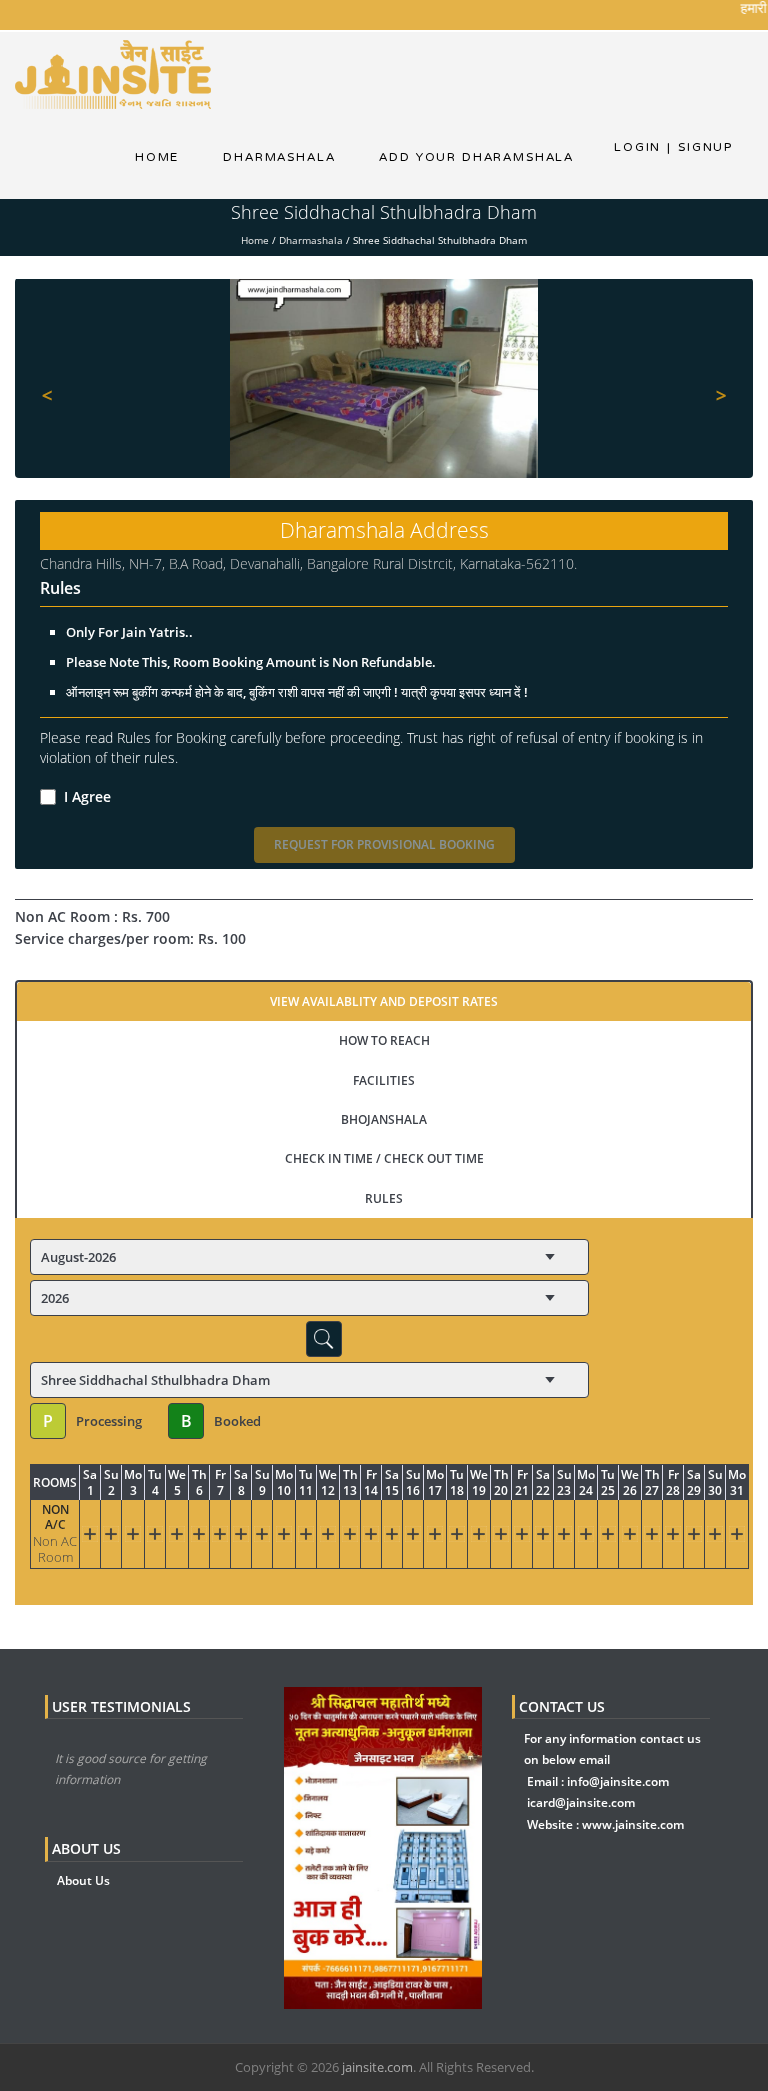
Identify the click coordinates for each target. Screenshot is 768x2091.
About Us (83, 1880)
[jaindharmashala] (113, 73)
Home (157, 157)
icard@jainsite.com (581, 1802)
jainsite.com (377, 2067)
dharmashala (279, 157)
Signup (700, 147)
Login (637, 147)
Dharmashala (311, 240)
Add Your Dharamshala (476, 157)
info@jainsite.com (618, 1781)
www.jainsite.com (633, 1824)
